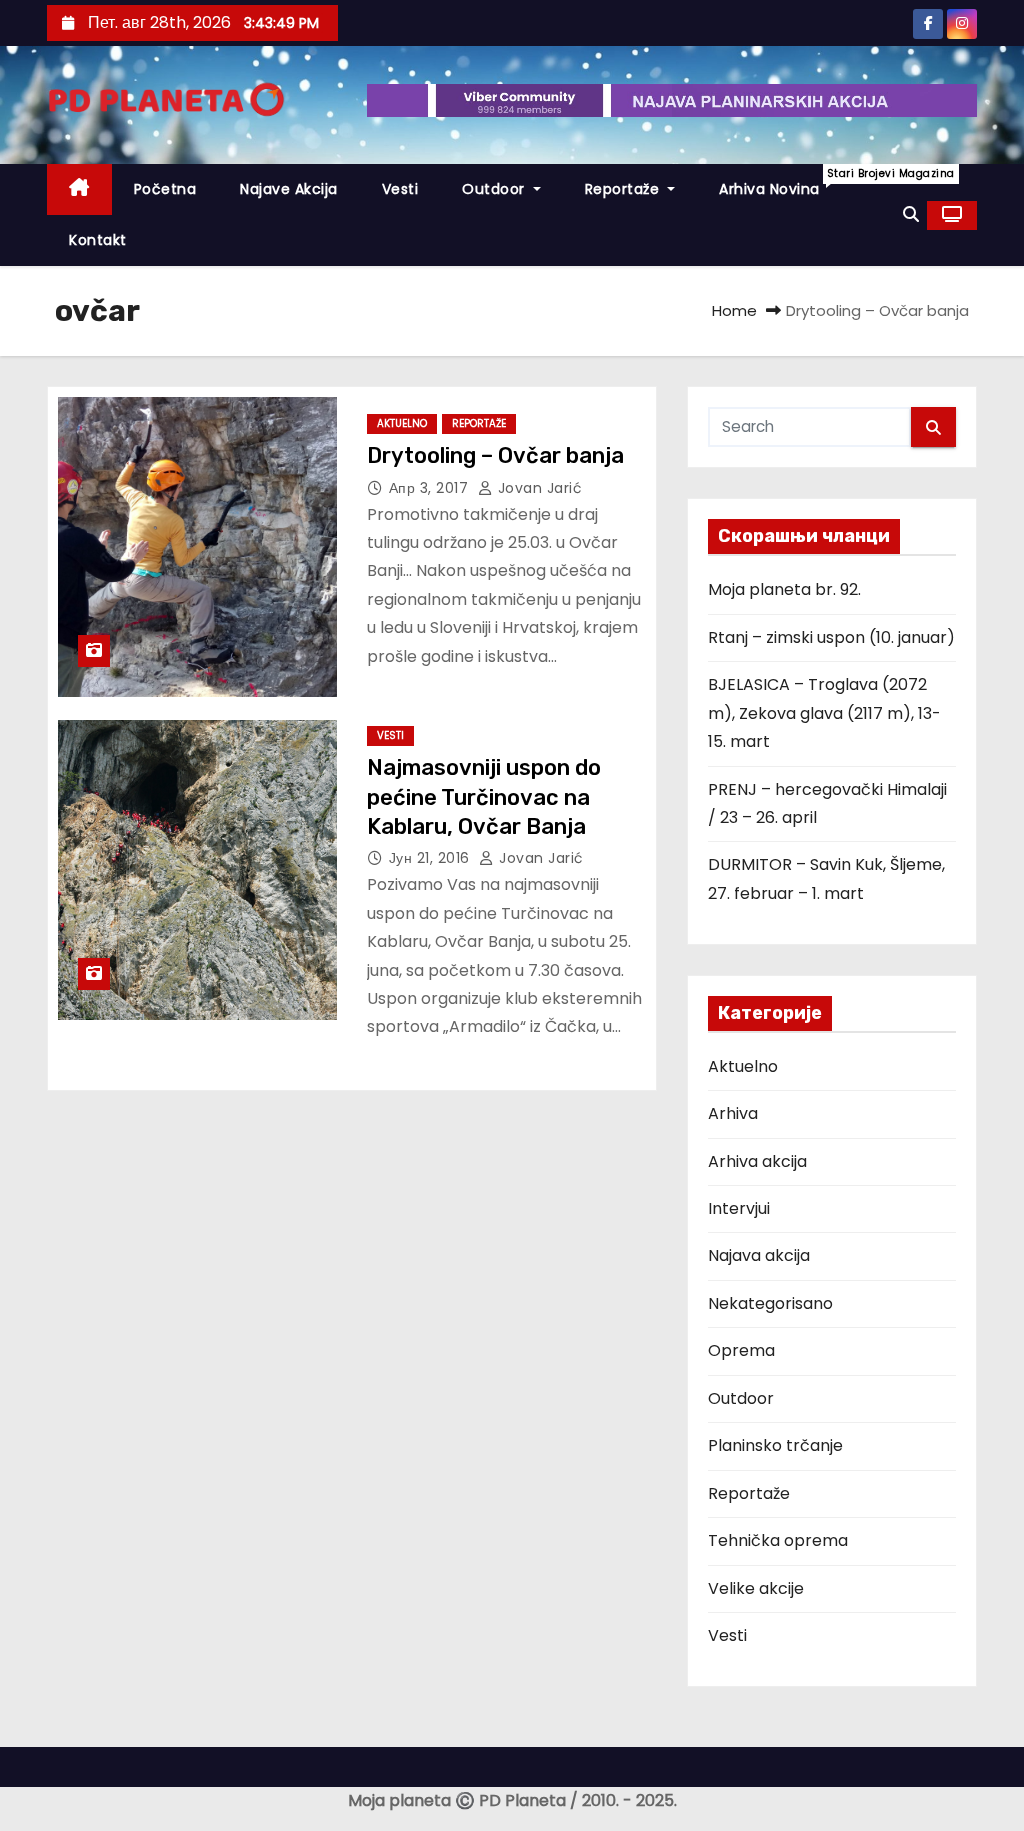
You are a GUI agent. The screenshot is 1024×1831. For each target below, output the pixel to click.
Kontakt (98, 240)
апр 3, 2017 (431, 488)
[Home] (79, 189)
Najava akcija (759, 1255)
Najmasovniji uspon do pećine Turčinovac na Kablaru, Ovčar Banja (484, 797)
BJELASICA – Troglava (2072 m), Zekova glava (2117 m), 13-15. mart (824, 713)
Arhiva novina (780, 182)
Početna (165, 189)
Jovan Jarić (537, 488)
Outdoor (495, 189)
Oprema (741, 1350)
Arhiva (733, 1113)
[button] (911, 214)
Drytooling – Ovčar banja (495, 455)
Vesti (400, 189)
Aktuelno (402, 423)
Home (734, 310)
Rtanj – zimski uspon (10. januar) (831, 637)
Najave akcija (289, 189)
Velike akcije (756, 1588)
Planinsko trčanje (775, 1445)
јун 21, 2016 (432, 858)
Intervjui (739, 1208)
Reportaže (624, 189)
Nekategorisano (770, 1303)
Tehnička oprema (778, 1540)
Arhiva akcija (757, 1161)
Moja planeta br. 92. (784, 589)
